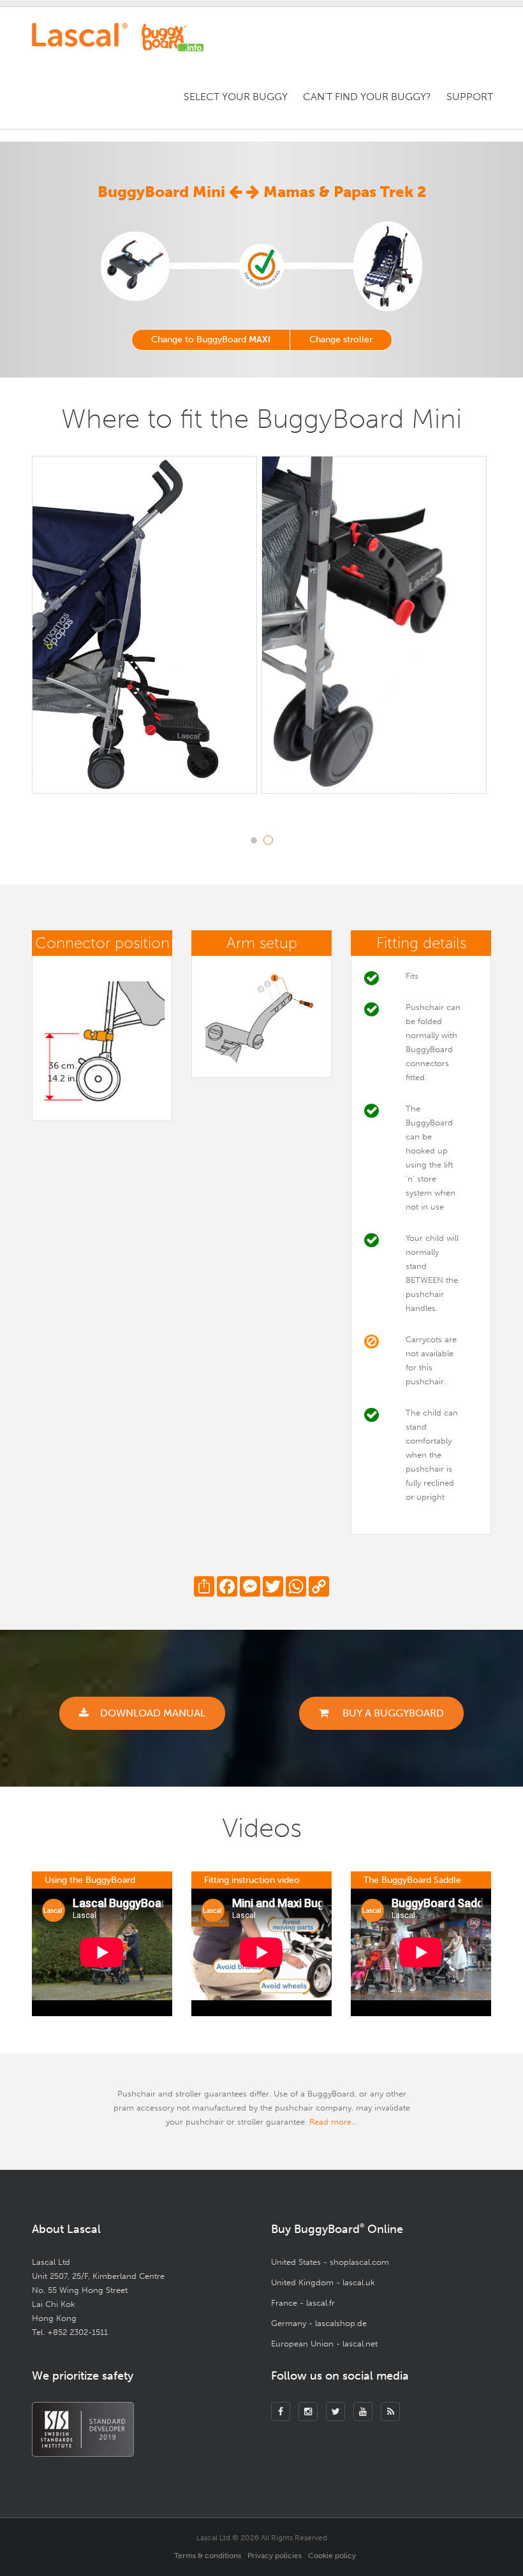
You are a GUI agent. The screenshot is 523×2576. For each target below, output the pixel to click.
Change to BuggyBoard (211, 340)
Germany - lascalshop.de (319, 2323)
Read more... (333, 2122)
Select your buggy (236, 97)
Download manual (153, 1713)
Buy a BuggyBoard (392, 1713)
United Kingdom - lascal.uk (323, 2282)
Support (470, 97)
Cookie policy (332, 2556)
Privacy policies (275, 2556)
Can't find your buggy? (367, 97)
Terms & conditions (208, 2556)
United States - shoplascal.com (330, 2262)
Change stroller (341, 340)
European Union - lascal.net (324, 2344)
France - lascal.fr (303, 2303)
